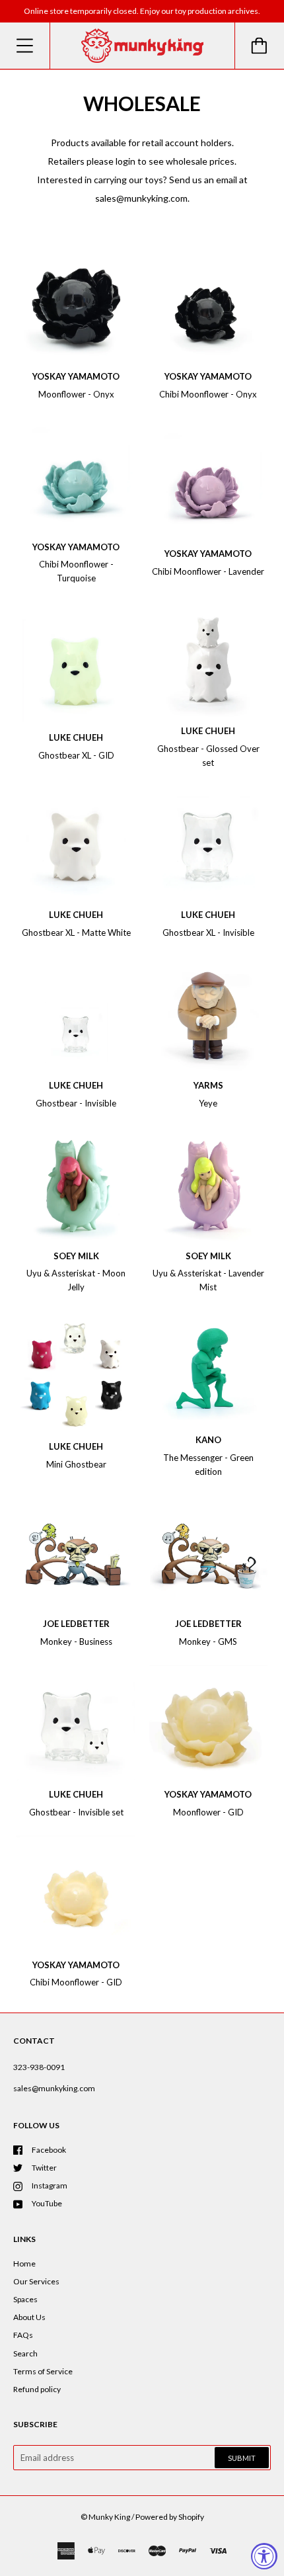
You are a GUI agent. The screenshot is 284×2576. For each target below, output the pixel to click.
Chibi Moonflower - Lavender (208, 571)
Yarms (208, 1085)
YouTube (47, 2203)
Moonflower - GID (208, 1812)
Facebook (49, 2150)
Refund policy (37, 2389)
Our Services (36, 2281)
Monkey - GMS (208, 1641)
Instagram (50, 2185)
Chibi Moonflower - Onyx (208, 394)
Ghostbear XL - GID (76, 755)
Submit (242, 2458)
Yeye (208, 1103)
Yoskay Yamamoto (76, 376)
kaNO (208, 1440)
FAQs (23, 2335)
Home (24, 2264)
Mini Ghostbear (76, 1464)
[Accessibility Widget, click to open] (264, 2556)
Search (25, 2353)
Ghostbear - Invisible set (76, 1812)
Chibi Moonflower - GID (76, 1982)
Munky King (109, 2517)
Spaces (25, 2299)
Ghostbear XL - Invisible (208, 933)
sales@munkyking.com (54, 2088)
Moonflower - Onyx (76, 394)
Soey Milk (76, 1256)
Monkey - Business (76, 1641)
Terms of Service (43, 2371)
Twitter (44, 2168)
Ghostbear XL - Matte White (76, 933)
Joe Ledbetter (76, 1624)
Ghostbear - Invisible (76, 1103)
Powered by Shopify (170, 2517)
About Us (29, 2317)
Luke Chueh (76, 737)
